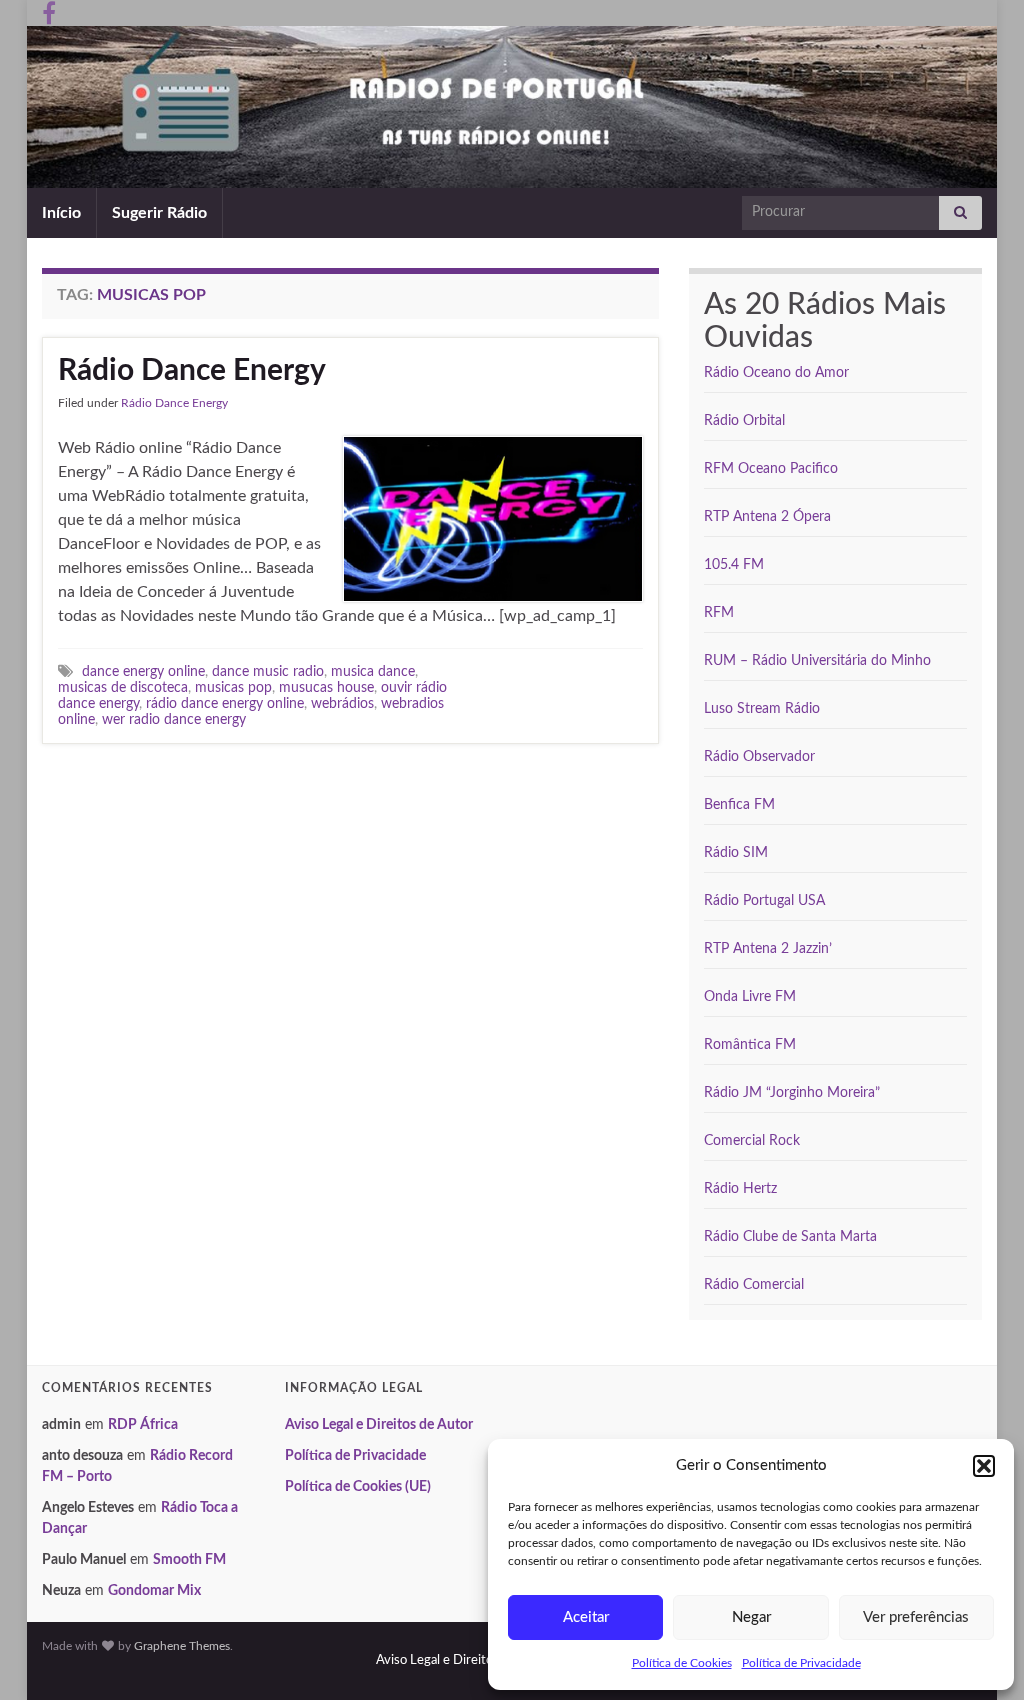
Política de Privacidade (801, 1663)
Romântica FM (750, 1045)
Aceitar (586, 1617)
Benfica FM (739, 805)
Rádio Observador (759, 757)
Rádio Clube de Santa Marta (790, 1237)
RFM (719, 613)
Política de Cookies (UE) (358, 1487)
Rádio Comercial (754, 1285)
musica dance (373, 671)
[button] (984, 1466)
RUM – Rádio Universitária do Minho (817, 661)
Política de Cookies (682, 1663)
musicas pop (233, 687)
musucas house (326, 687)
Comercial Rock (752, 1141)
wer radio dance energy (174, 719)
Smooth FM (189, 1560)
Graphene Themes (182, 1646)
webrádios (342, 703)
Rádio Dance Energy (192, 371)
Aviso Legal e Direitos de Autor (379, 1425)
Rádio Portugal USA (764, 901)
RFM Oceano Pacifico (771, 469)
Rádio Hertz (740, 1189)
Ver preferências (916, 1617)
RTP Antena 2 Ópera (767, 517)
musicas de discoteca (123, 687)
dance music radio (268, 671)
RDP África (143, 1425)
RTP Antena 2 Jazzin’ (768, 949)
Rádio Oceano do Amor (776, 373)
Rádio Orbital (744, 421)
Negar (751, 1617)
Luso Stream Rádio (762, 709)
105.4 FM (734, 565)
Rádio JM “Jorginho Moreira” (792, 1093)
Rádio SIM (736, 853)
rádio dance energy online (225, 703)
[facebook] (49, 12)
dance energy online (143, 671)
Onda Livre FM (750, 997)
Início (61, 213)
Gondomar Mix (154, 1591)
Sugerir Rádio (159, 213)
